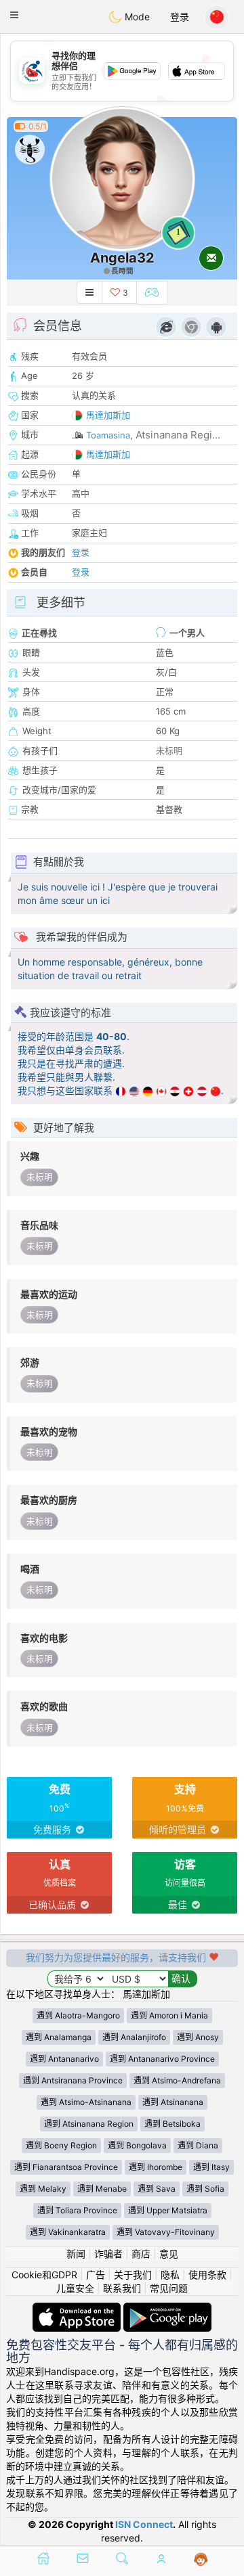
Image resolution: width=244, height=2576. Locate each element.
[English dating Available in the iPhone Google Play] (167, 2309)
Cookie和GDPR (44, 2275)
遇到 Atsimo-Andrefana (177, 2080)
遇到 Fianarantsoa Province (66, 2167)
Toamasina (108, 435)
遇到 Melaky (43, 2189)
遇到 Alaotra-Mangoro (78, 2015)
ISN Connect (144, 2524)
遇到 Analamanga (59, 2037)
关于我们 (133, 2275)
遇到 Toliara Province (77, 2210)
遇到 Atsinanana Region (89, 2124)
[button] (14, 15)
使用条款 (207, 2275)
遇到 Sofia (205, 2189)
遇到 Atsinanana (173, 2102)
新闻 (76, 2254)
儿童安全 (75, 2288)
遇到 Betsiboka (172, 2124)
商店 (141, 2254)
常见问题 (169, 2288)
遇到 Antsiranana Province (73, 2080)
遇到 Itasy (211, 2167)
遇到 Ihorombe (156, 2167)
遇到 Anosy (198, 2037)
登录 (180, 17)
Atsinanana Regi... (178, 435)
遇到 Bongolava (137, 2145)
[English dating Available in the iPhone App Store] (78, 2309)
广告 (96, 2275)
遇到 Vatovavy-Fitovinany (166, 2232)
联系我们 (122, 2288)
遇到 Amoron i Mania (169, 2015)
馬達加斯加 (108, 415)
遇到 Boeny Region (61, 2145)
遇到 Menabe (102, 2189)
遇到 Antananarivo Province (162, 2059)
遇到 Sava (157, 2189)
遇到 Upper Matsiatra (168, 2210)
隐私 (170, 2275)
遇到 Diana (198, 2145)
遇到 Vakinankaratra (68, 2232)
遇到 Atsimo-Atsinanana (86, 2102)
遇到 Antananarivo (64, 2059)
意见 (169, 2254)
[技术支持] (201, 2560)
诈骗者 (108, 2254)
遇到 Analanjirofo (134, 2037)
